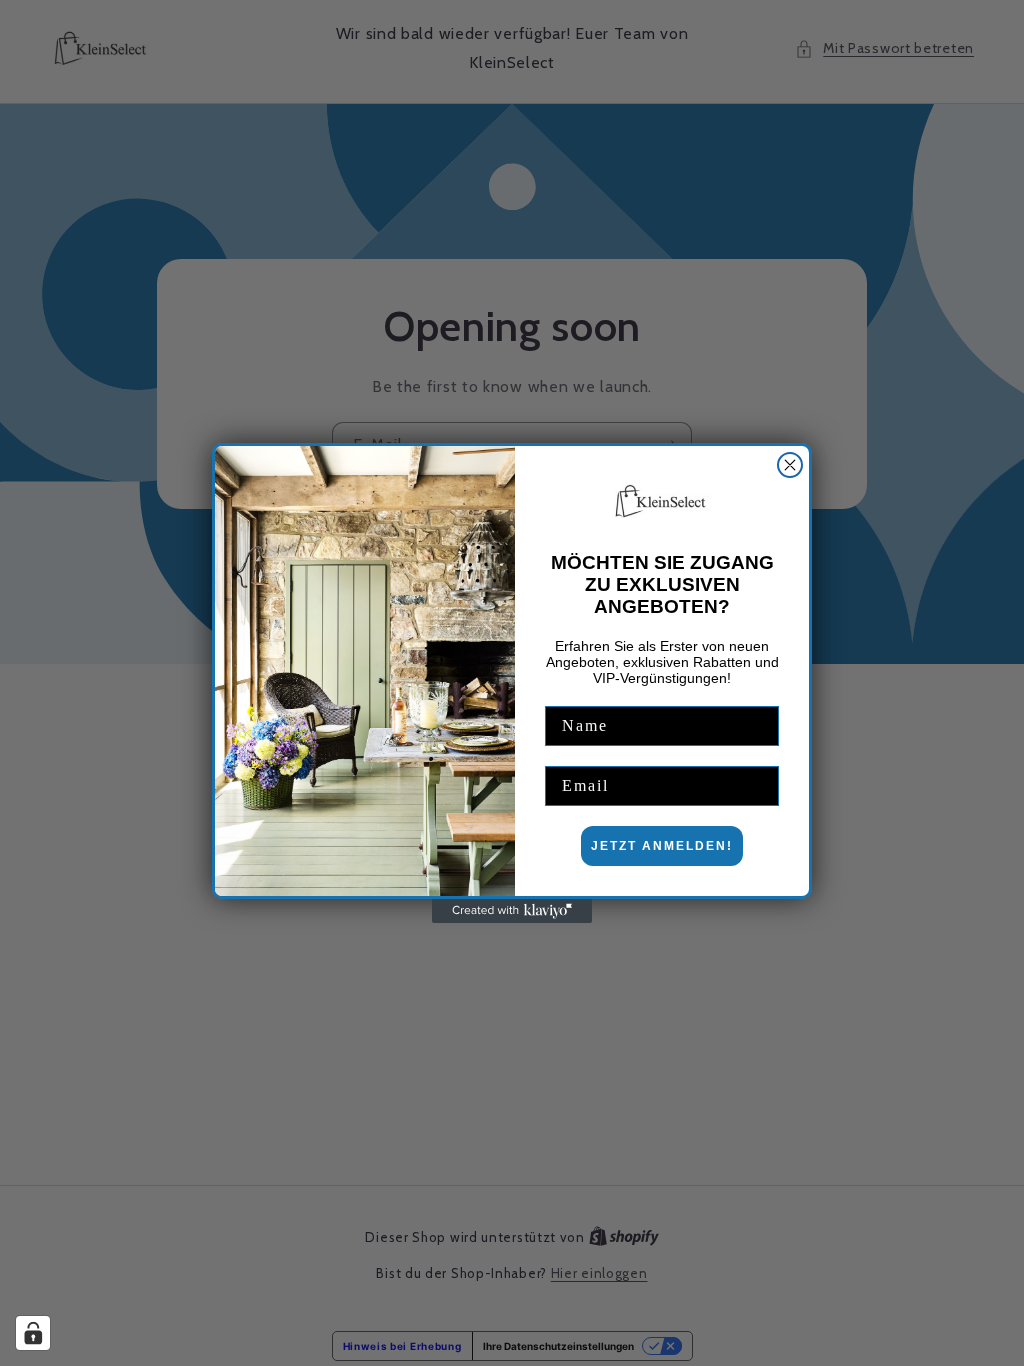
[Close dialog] (790, 465)
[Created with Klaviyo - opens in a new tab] (512, 911)
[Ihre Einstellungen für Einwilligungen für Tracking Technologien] (33, 1333)
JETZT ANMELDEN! (662, 846)
